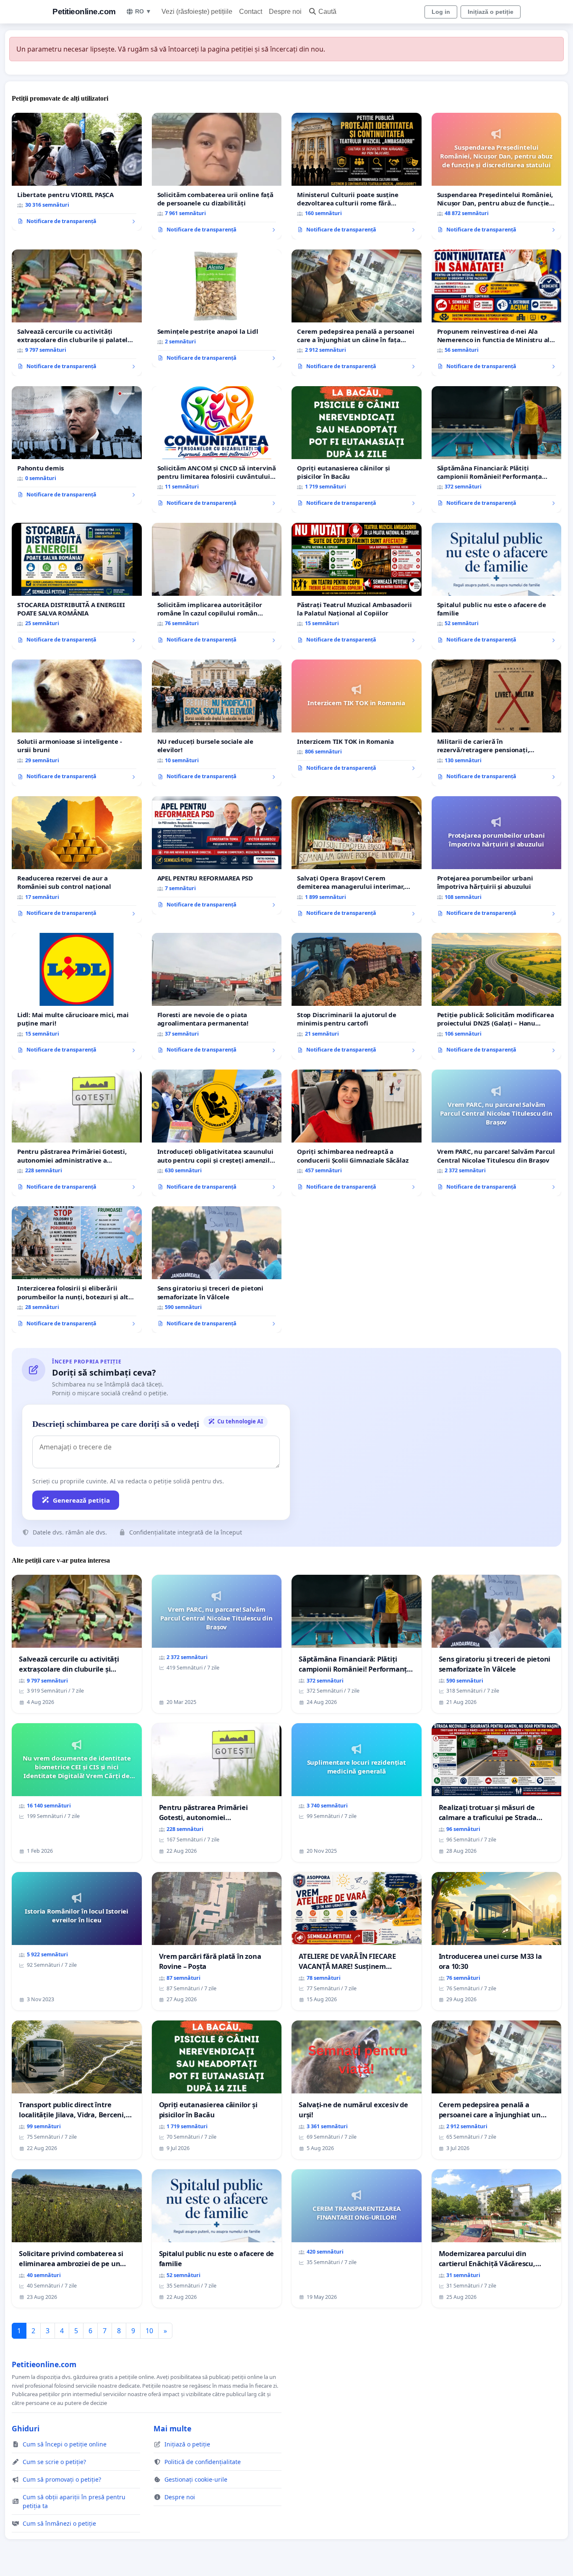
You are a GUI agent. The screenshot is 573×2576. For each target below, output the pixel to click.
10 (149, 2331)
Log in (441, 12)
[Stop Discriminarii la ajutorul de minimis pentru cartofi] (357, 996)
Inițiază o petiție (491, 12)
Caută (327, 12)
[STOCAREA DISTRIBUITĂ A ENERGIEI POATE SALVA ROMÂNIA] (77, 586)
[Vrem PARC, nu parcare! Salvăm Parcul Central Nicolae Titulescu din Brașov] (497, 1133)
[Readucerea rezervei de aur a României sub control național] (77, 860)
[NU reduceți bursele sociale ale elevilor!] (217, 723)
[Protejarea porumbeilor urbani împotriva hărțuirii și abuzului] (497, 860)
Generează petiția (81, 1500)
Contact (251, 12)
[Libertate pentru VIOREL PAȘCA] (77, 172)
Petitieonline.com (84, 12)
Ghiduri (26, 2428)
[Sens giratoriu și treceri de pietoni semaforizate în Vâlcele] (217, 1270)
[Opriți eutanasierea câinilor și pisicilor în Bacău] (357, 449)
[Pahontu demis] (77, 445)
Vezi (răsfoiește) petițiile (197, 12)
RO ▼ (143, 11)
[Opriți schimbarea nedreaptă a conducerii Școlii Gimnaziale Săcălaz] (357, 1133)
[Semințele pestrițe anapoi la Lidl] (217, 309)
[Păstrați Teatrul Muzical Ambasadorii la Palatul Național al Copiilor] (357, 586)
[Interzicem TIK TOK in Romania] (357, 719)
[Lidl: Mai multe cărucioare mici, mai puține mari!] (77, 996)
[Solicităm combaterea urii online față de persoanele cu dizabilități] (217, 176)
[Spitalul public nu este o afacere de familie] (497, 586)
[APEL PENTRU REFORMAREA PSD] (217, 855)
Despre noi (285, 12)
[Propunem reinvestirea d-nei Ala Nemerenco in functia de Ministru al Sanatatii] (497, 313)
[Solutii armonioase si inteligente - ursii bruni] (77, 723)
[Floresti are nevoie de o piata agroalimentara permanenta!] (217, 996)
